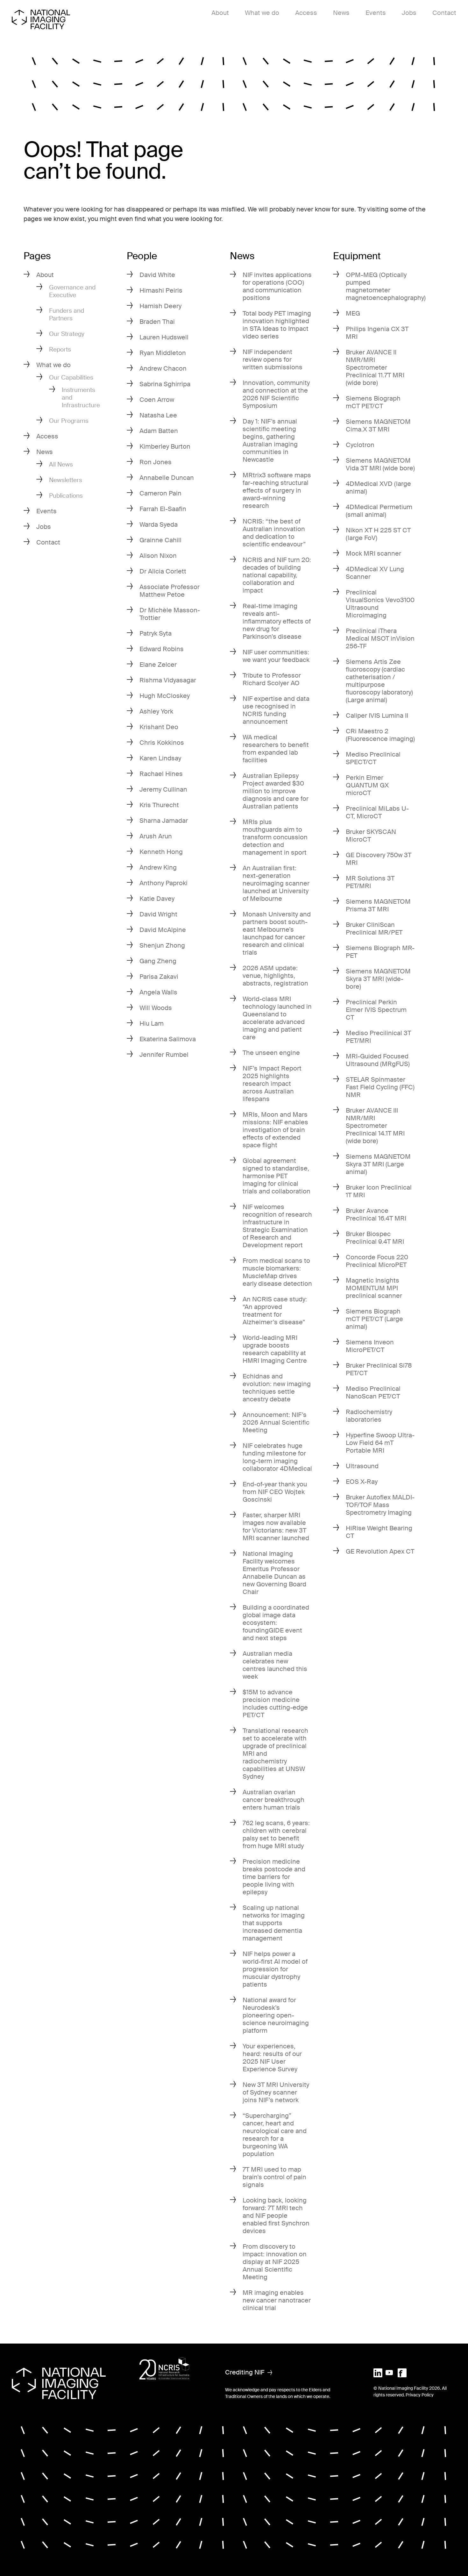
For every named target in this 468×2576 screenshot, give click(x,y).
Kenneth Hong (161, 852)
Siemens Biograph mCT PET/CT (373, 402)
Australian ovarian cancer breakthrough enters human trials (273, 1800)
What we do (262, 13)
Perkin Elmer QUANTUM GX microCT (367, 785)
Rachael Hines (161, 774)
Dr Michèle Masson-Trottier (170, 614)
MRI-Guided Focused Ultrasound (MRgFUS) (378, 1060)
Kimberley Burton (165, 446)
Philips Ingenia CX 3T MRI (377, 333)
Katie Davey (157, 899)
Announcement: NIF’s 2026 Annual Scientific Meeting (276, 1422)
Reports (60, 349)
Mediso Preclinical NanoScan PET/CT (373, 1392)
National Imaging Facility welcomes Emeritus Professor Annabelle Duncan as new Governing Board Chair (274, 1573)
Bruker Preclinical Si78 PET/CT (379, 1369)
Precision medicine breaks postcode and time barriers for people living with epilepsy (274, 1877)
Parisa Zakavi (159, 977)
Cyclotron (360, 445)
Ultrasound (362, 1466)
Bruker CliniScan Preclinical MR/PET (374, 929)
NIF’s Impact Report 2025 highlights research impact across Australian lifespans (272, 1084)
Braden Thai (157, 322)
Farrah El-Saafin (163, 509)
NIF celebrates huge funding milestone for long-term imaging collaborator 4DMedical (277, 1457)
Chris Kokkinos (162, 743)
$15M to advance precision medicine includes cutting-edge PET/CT (275, 1704)
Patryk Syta (156, 633)
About (220, 13)
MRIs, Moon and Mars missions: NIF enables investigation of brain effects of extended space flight (275, 1130)
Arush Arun (156, 836)
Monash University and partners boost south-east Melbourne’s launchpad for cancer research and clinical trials (277, 933)
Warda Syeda (159, 524)
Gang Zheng (158, 961)
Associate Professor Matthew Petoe (170, 591)
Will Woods (156, 1008)
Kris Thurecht (159, 805)
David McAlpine (163, 930)
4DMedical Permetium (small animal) (379, 511)
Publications (66, 496)
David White (157, 275)
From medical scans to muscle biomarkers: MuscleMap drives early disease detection (277, 1272)
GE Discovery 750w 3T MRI (379, 859)
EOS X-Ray (362, 1482)
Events (376, 13)
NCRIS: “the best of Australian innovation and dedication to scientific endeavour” (274, 533)
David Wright (158, 914)
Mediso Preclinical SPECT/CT (373, 758)
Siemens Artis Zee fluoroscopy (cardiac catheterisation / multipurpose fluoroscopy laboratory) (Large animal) (379, 681)
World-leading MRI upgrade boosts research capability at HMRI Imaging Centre (275, 1349)
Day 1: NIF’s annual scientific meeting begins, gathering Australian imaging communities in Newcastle (270, 440)
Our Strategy (67, 334)
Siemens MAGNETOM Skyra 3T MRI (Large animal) (378, 1164)
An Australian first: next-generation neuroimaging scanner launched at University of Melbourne (276, 883)
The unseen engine (271, 1053)
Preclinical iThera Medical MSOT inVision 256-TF (380, 638)
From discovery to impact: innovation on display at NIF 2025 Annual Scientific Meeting (275, 2262)
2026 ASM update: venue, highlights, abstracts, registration (275, 976)
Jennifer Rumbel (164, 1055)
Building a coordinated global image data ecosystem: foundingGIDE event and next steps (276, 1623)
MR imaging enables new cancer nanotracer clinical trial (277, 2300)
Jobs (409, 13)
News (341, 13)
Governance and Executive (72, 291)
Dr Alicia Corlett (163, 571)
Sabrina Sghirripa (165, 384)
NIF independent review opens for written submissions (273, 359)
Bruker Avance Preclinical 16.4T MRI (376, 1214)
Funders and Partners (67, 314)
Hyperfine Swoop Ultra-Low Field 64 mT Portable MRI (380, 1443)
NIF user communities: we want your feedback (276, 656)
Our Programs (69, 421)
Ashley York (156, 711)
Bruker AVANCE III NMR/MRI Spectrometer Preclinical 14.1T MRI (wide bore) (375, 1126)
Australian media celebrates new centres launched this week (275, 1665)
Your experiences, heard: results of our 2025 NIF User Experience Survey (272, 2058)
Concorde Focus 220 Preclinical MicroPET (377, 1261)
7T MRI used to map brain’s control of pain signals (274, 2177)
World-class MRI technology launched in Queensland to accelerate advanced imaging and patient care (277, 1018)
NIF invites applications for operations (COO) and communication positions (277, 286)
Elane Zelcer (158, 665)
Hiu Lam (152, 1023)
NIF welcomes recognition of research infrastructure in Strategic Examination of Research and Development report (277, 1226)
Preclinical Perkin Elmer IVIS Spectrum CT (376, 1010)
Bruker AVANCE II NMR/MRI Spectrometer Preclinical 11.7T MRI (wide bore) (375, 367)
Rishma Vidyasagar (168, 680)
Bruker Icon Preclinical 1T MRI (379, 1191)
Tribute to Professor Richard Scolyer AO (272, 679)
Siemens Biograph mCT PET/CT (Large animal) (374, 1319)
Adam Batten (159, 431)
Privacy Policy (420, 2395)
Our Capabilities (71, 377)
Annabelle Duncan (167, 478)
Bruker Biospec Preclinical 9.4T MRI (375, 1238)
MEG (353, 313)
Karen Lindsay (160, 758)
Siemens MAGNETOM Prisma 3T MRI (378, 905)
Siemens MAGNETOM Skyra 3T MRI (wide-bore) (378, 979)
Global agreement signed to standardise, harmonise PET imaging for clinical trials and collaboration (277, 1176)
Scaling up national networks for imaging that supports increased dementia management (274, 1923)
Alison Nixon (158, 556)
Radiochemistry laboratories (369, 1416)
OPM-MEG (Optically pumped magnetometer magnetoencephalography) (386, 286)
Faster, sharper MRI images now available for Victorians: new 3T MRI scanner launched (276, 1526)
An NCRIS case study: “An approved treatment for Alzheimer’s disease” (275, 1311)
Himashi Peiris (161, 290)
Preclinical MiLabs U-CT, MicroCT (377, 812)
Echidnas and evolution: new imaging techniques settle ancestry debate (277, 1388)
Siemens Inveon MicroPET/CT (370, 1346)
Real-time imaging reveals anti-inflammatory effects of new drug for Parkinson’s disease (277, 621)
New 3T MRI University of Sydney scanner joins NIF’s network (276, 2092)
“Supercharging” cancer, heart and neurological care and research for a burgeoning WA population (275, 2135)
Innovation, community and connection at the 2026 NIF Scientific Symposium (276, 394)
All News (61, 464)
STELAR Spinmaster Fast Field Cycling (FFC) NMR (380, 1087)
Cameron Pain (160, 493)
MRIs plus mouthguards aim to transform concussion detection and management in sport (275, 837)
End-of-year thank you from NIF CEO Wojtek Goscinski (275, 1492)
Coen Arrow (157, 400)
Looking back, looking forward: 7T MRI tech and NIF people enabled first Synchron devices (276, 2216)
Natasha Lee (158, 415)
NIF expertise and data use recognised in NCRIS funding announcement (276, 710)
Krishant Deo (159, 727)
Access (306, 13)
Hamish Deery (160, 306)
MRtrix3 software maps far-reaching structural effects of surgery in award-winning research (277, 490)
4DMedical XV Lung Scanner (375, 573)
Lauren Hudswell (164, 337)
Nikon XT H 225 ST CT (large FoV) (378, 534)
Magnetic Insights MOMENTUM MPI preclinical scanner (374, 1288)
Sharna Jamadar (164, 821)
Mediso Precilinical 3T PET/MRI (378, 1037)
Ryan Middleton (163, 353)
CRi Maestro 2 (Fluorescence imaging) (380, 735)
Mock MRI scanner (373, 553)
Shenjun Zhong (162, 945)
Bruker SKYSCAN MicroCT (371, 836)
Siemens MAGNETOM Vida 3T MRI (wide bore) (380, 464)
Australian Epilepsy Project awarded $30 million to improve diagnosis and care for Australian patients (276, 791)
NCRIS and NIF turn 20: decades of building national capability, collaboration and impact (277, 575)
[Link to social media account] (378, 2372)
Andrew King (158, 867)
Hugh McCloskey (165, 696)
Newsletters (66, 480)
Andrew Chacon (163, 368)
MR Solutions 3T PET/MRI (370, 882)
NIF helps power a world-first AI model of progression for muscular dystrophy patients (275, 1969)
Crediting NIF (245, 2372)
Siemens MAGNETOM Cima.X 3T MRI (378, 425)
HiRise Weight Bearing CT (379, 1532)
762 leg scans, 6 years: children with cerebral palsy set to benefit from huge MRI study (276, 1834)
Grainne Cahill (160, 540)
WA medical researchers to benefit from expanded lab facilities (276, 749)
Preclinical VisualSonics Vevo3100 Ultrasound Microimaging (380, 604)
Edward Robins (162, 649)
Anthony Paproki (163, 883)
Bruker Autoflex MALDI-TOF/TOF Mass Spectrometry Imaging (380, 1505)
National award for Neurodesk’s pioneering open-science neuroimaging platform (276, 2015)
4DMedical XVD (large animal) (378, 487)
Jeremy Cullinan (163, 789)
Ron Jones (156, 462)
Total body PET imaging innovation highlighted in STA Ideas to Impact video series (277, 325)
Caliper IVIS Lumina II (377, 715)
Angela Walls (158, 992)
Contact (444, 13)
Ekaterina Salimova (168, 1039)
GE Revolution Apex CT (380, 1551)
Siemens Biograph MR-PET (380, 952)
